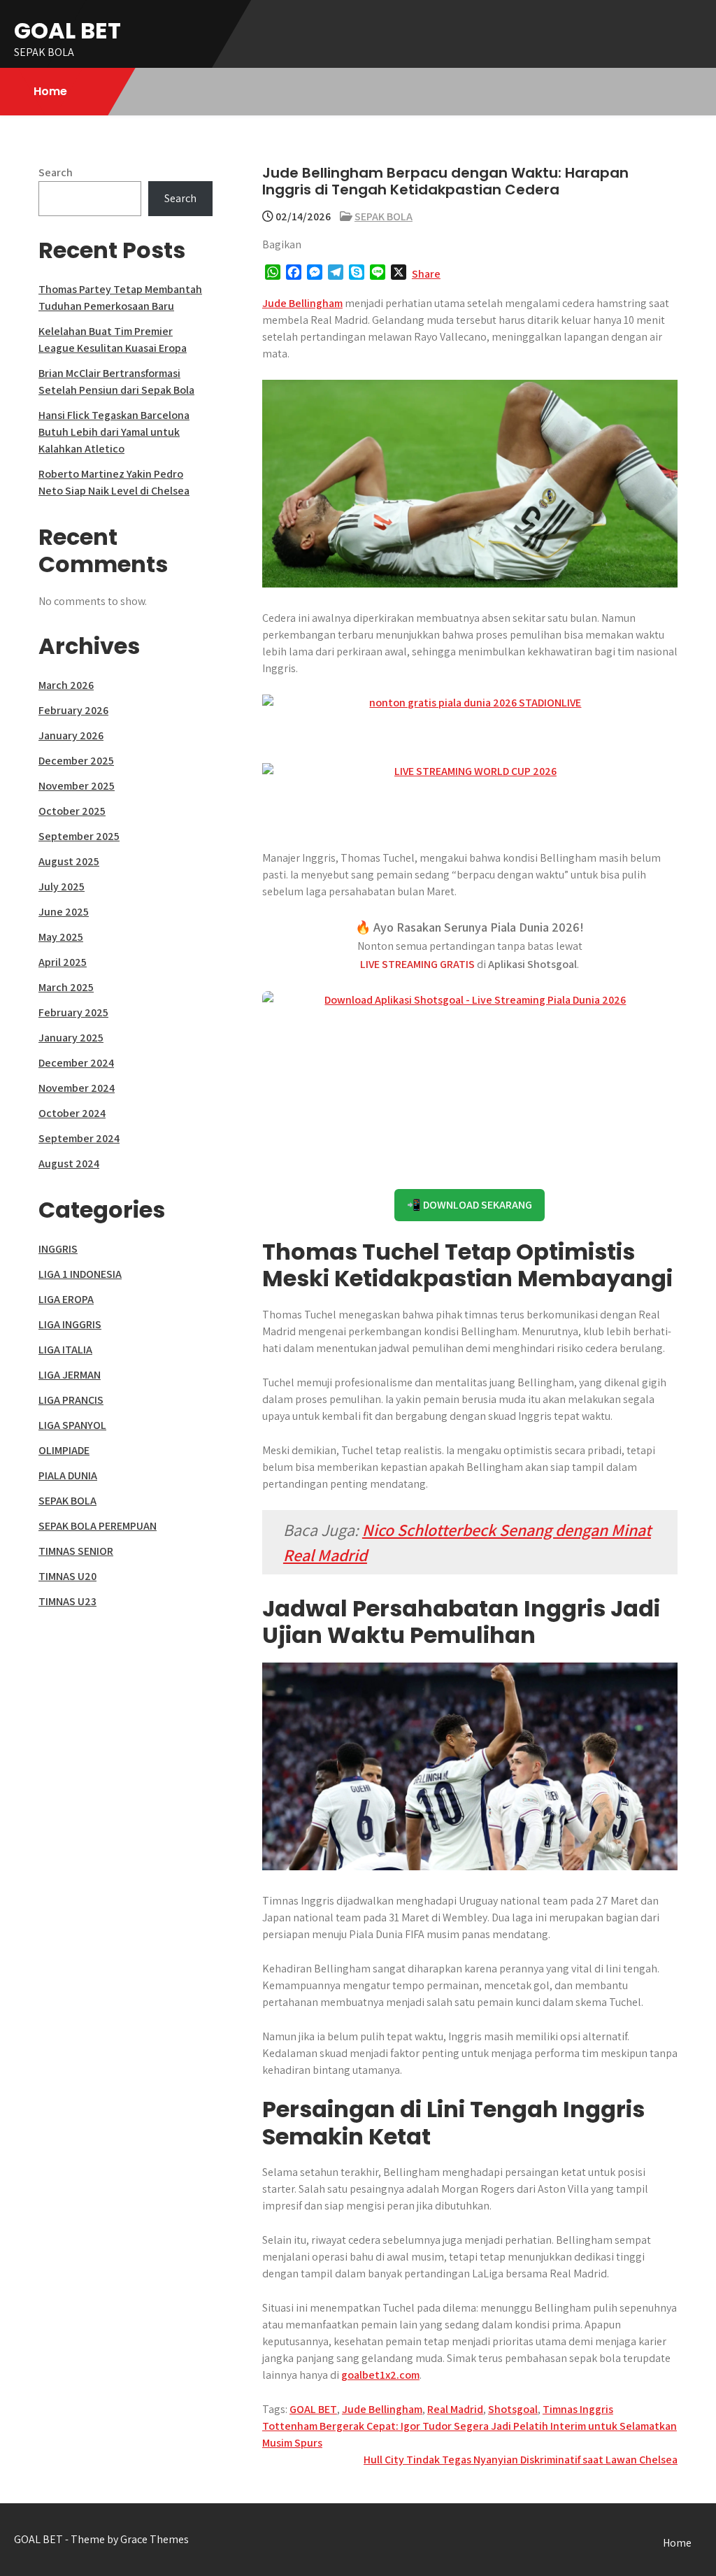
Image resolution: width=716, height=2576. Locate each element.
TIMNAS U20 (67, 1576)
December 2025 (76, 761)
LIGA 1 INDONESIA (80, 1274)
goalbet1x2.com (380, 2375)
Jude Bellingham (302, 303)
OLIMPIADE (64, 1450)
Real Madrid (455, 2409)
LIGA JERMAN (70, 1375)
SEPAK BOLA (384, 216)
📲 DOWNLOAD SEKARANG (470, 1205)
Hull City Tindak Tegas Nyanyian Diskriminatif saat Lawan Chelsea (521, 2460)
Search (56, 172)
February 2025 (73, 1012)
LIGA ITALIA (65, 1350)
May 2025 (61, 937)
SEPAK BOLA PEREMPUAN (98, 1526)
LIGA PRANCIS (71, 1400)
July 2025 (62, 887)
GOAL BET (67, 30)
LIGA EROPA (66, 1299)
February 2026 (73, 710)
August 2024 (69, 1164)
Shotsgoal (513, 2409)
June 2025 (64, 912)
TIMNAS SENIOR (76, 1551)
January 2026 (71, 735)
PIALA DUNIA (68, 1475)
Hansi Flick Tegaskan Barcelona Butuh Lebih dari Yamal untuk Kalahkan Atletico (114, 432)
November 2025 (77, 786)
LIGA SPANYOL (72, 1425)
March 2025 (66, 987)
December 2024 (76, 1063)
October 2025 (72, 811)
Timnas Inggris (578, 2409)
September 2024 (79, 1138)
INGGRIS (58, 1249)
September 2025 (79, 836)
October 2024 (72, 1113)
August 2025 (69, 861)
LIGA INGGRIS (70, 1324)
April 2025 (63, 962)
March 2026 (66, 685)
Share (426, 274)
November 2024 (77, 1088)
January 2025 (71, 1038)
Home (50, 91)
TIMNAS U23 (67, 1601)
